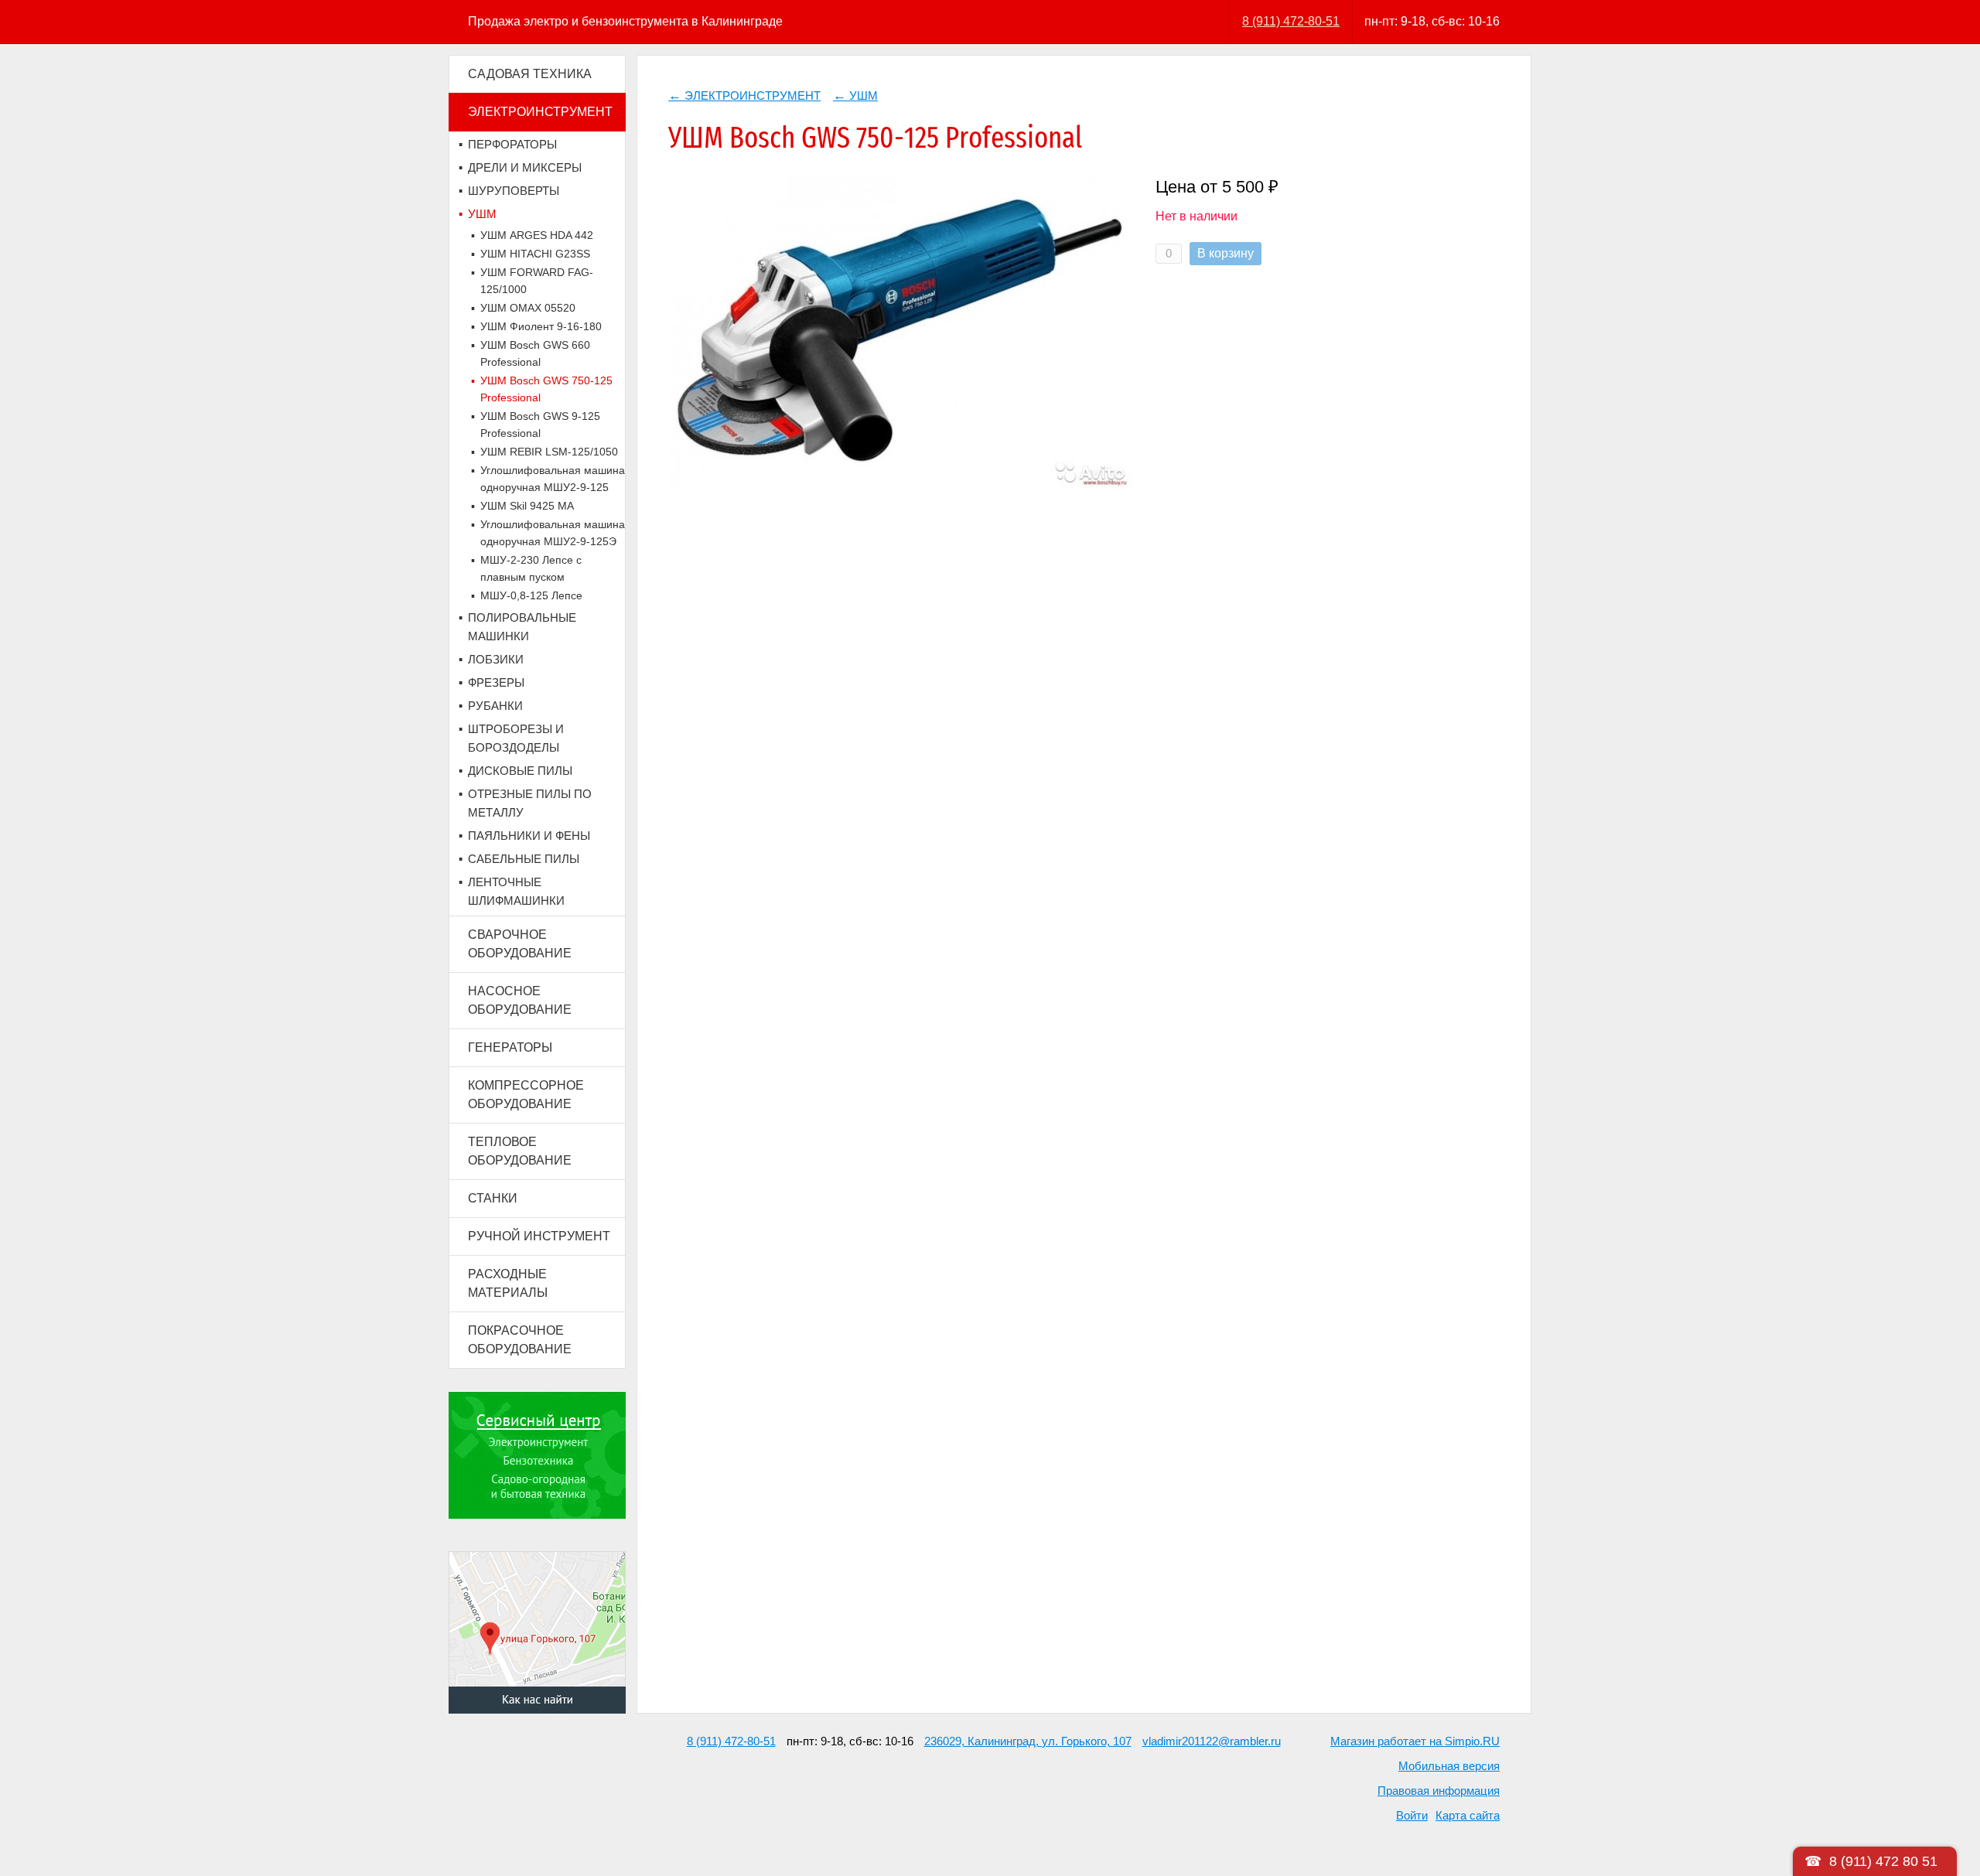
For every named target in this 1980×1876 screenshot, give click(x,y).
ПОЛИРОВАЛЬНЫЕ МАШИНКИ (522, 627)
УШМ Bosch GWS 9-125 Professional (540, 425)
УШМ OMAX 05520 (528, 308)
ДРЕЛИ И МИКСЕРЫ (525, 167)
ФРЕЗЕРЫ (496, 682)
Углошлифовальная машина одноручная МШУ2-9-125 (553, 479)
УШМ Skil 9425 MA (527, 506)
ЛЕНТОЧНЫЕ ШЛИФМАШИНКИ (516, 891)
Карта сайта (1468, 1815)
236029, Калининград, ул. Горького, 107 (1028, 1741)
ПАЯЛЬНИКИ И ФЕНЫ (529, 836)
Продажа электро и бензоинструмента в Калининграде (625, 21)
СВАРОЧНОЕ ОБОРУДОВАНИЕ (520, 944)
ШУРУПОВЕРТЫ (514, 191)
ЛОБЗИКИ (496, 659)
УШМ (482, 214)
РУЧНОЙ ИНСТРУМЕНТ (539, 1236)
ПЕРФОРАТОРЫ (512, 144)
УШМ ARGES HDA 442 (537, 235)
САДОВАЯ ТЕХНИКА (530, 74)
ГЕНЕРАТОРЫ (510, 1047)
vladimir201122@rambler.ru (1212, 1741)
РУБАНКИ (495, 706)
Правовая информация (1439, 1791)
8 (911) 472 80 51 (1883, 1861)
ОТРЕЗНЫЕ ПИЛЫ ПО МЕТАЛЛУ (530, 803)
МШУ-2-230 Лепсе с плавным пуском (531, 568)
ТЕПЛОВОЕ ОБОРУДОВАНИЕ (520, 1151)
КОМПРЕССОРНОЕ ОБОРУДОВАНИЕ (526, 1095)
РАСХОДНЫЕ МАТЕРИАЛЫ (508, 1283)
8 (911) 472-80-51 (1291, 21)
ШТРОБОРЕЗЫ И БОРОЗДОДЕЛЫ (516, 738)
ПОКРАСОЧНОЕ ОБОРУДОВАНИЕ (520, 1340)
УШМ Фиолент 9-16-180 (541, 326)
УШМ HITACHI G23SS (535, 254)
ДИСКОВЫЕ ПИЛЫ (520, 771)
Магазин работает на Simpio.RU (1415, 1741)
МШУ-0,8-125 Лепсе (531, 595)
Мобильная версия (1449, 1766)
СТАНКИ (493, 1198)
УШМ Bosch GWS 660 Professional (535, 353)
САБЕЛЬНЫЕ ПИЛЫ (524, 859)
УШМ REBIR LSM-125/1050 (549, 452)
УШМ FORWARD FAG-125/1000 (537, 281)
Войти (1412, 1815)
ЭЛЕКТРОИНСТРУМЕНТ (540, 112)
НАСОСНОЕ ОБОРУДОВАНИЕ (520, 1000)
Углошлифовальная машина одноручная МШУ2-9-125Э (553, 533)
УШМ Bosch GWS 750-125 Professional (546, 389)
